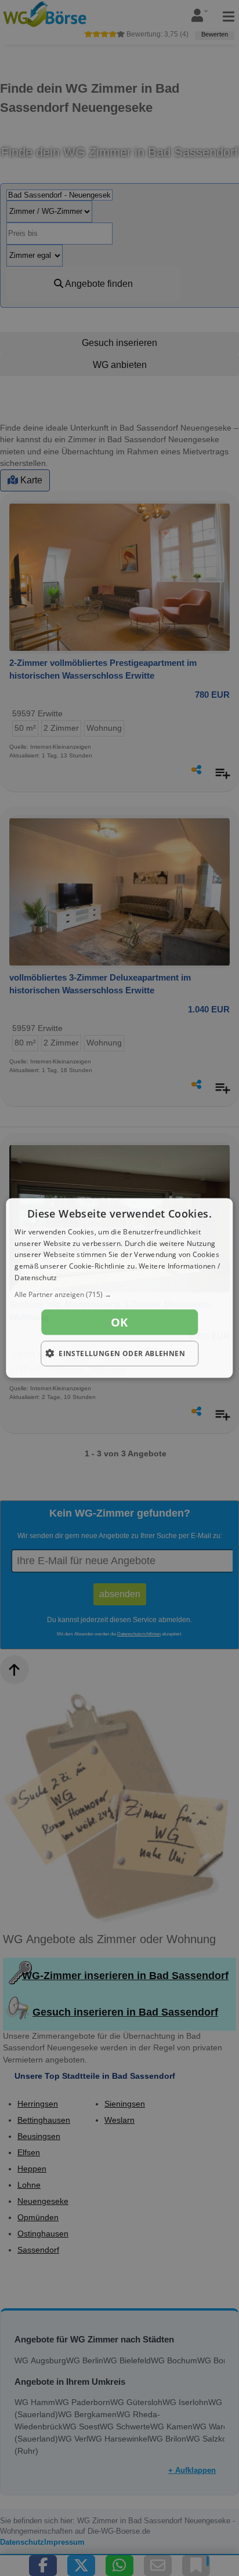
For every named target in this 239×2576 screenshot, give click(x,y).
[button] (119, 1294)
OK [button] (119, 1322)
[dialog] (119, 1288)
